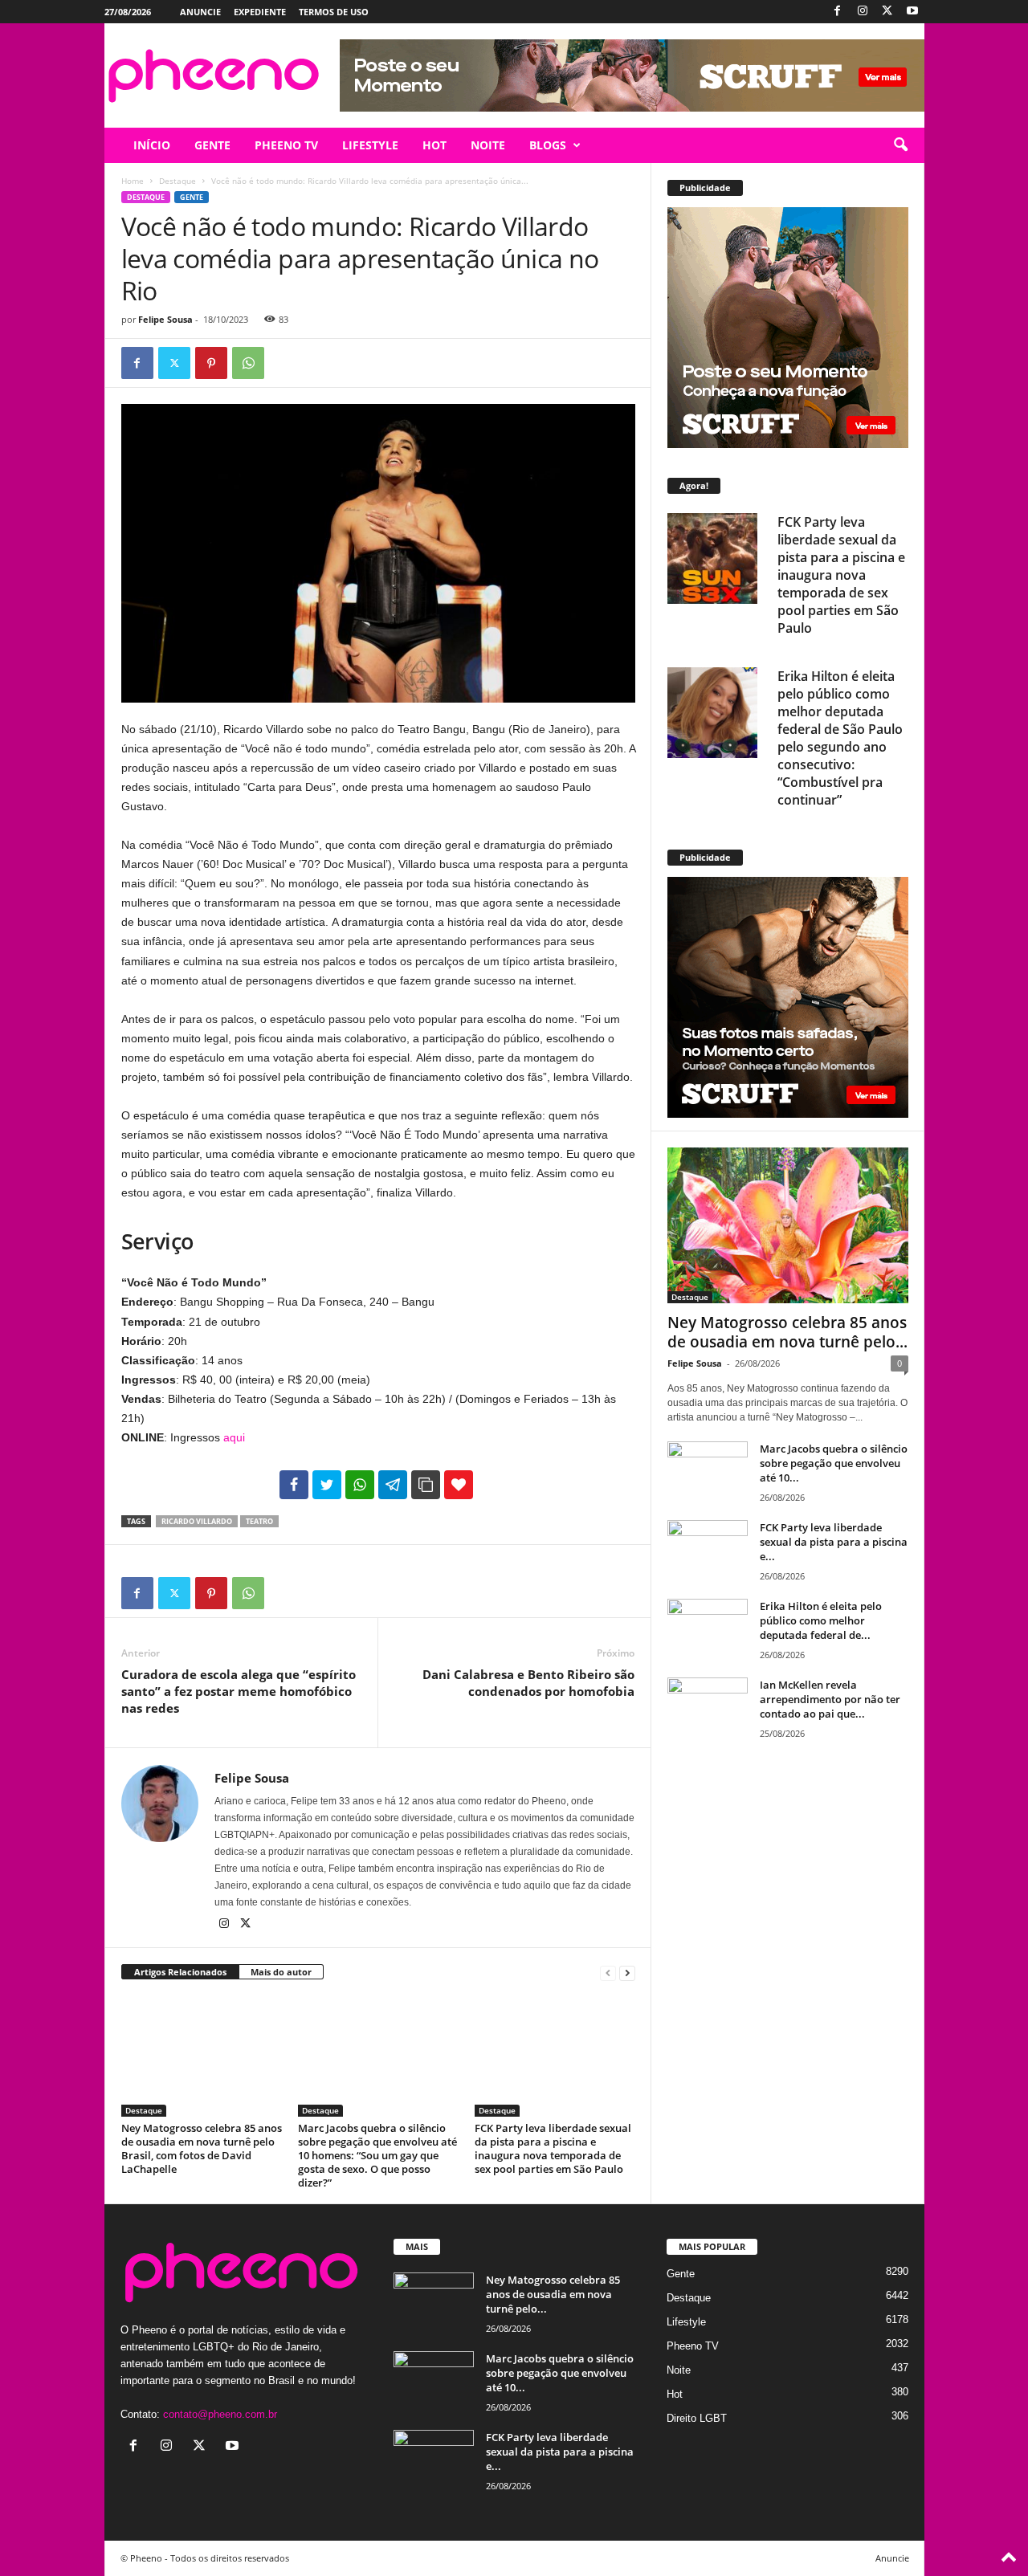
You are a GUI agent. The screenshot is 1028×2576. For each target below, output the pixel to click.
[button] (900, 145)
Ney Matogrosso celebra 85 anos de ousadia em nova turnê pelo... (787, 1332)
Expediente (260, 12)
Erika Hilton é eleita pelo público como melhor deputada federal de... (821, 1620)
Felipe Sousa (165, 319)
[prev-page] (608, 1973)
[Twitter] (887, 12)
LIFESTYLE (370, 145)
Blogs (548, 145)
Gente (192, 197)
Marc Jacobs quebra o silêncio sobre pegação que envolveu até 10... (834, 1463)
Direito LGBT (697, 2418)
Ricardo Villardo (197, 1521)
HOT (434, 145)
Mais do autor (281, 1972)
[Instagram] (863, 12)
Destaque (177, 181)
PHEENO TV (286, 145)
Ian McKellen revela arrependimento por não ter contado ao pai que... (830, 1699)
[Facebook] (838, 12)
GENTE (212, 145)
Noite (679, 2370)
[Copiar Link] (426, 1485)
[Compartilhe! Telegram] (393, 1485)
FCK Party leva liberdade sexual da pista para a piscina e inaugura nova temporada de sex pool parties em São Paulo (553, 2148)
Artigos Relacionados (180, 1972)
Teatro (259, 1521)
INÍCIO (152, 145)
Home (133, 181)
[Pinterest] (211, 363)
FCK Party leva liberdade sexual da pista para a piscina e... (834, 1542)
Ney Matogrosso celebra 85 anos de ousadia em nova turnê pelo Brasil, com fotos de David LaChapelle (202, 2148)
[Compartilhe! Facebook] (294, 1485)
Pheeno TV (693, 2346)
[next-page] (627, 1973)
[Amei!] (459, 1485)
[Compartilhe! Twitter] (327, 1485)
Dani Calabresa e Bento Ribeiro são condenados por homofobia (528, 1683)
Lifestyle (686, 2322)
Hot (675, 2394)
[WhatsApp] (248, 363)
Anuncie (200, 12)
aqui (234, 1437)
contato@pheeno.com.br (220, 2414)
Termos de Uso (334, 12)
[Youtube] (912, 12)
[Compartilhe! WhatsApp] (360, 1485)
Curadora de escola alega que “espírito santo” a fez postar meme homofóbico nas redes (239, 1691)
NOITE (488, 145)
